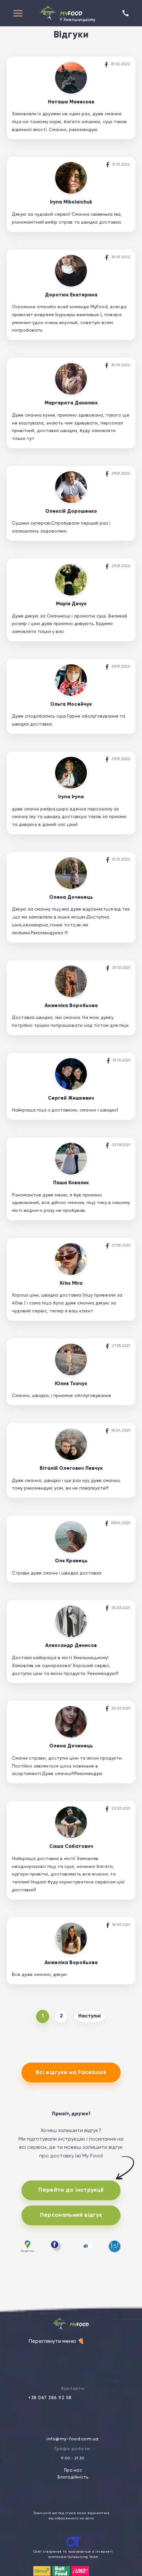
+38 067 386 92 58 (50, 2398)
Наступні (89, 2016)
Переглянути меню (56, 2342)
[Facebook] (106, 65)
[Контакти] (125, 13)
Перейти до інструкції (71, 2190)
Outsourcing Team (83, 2557)
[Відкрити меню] (18, 13)
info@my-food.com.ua (73, 2439)
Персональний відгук (71, 2215)
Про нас (73, 2470)
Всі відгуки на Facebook (71, 2072)
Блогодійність (73, 2477)
